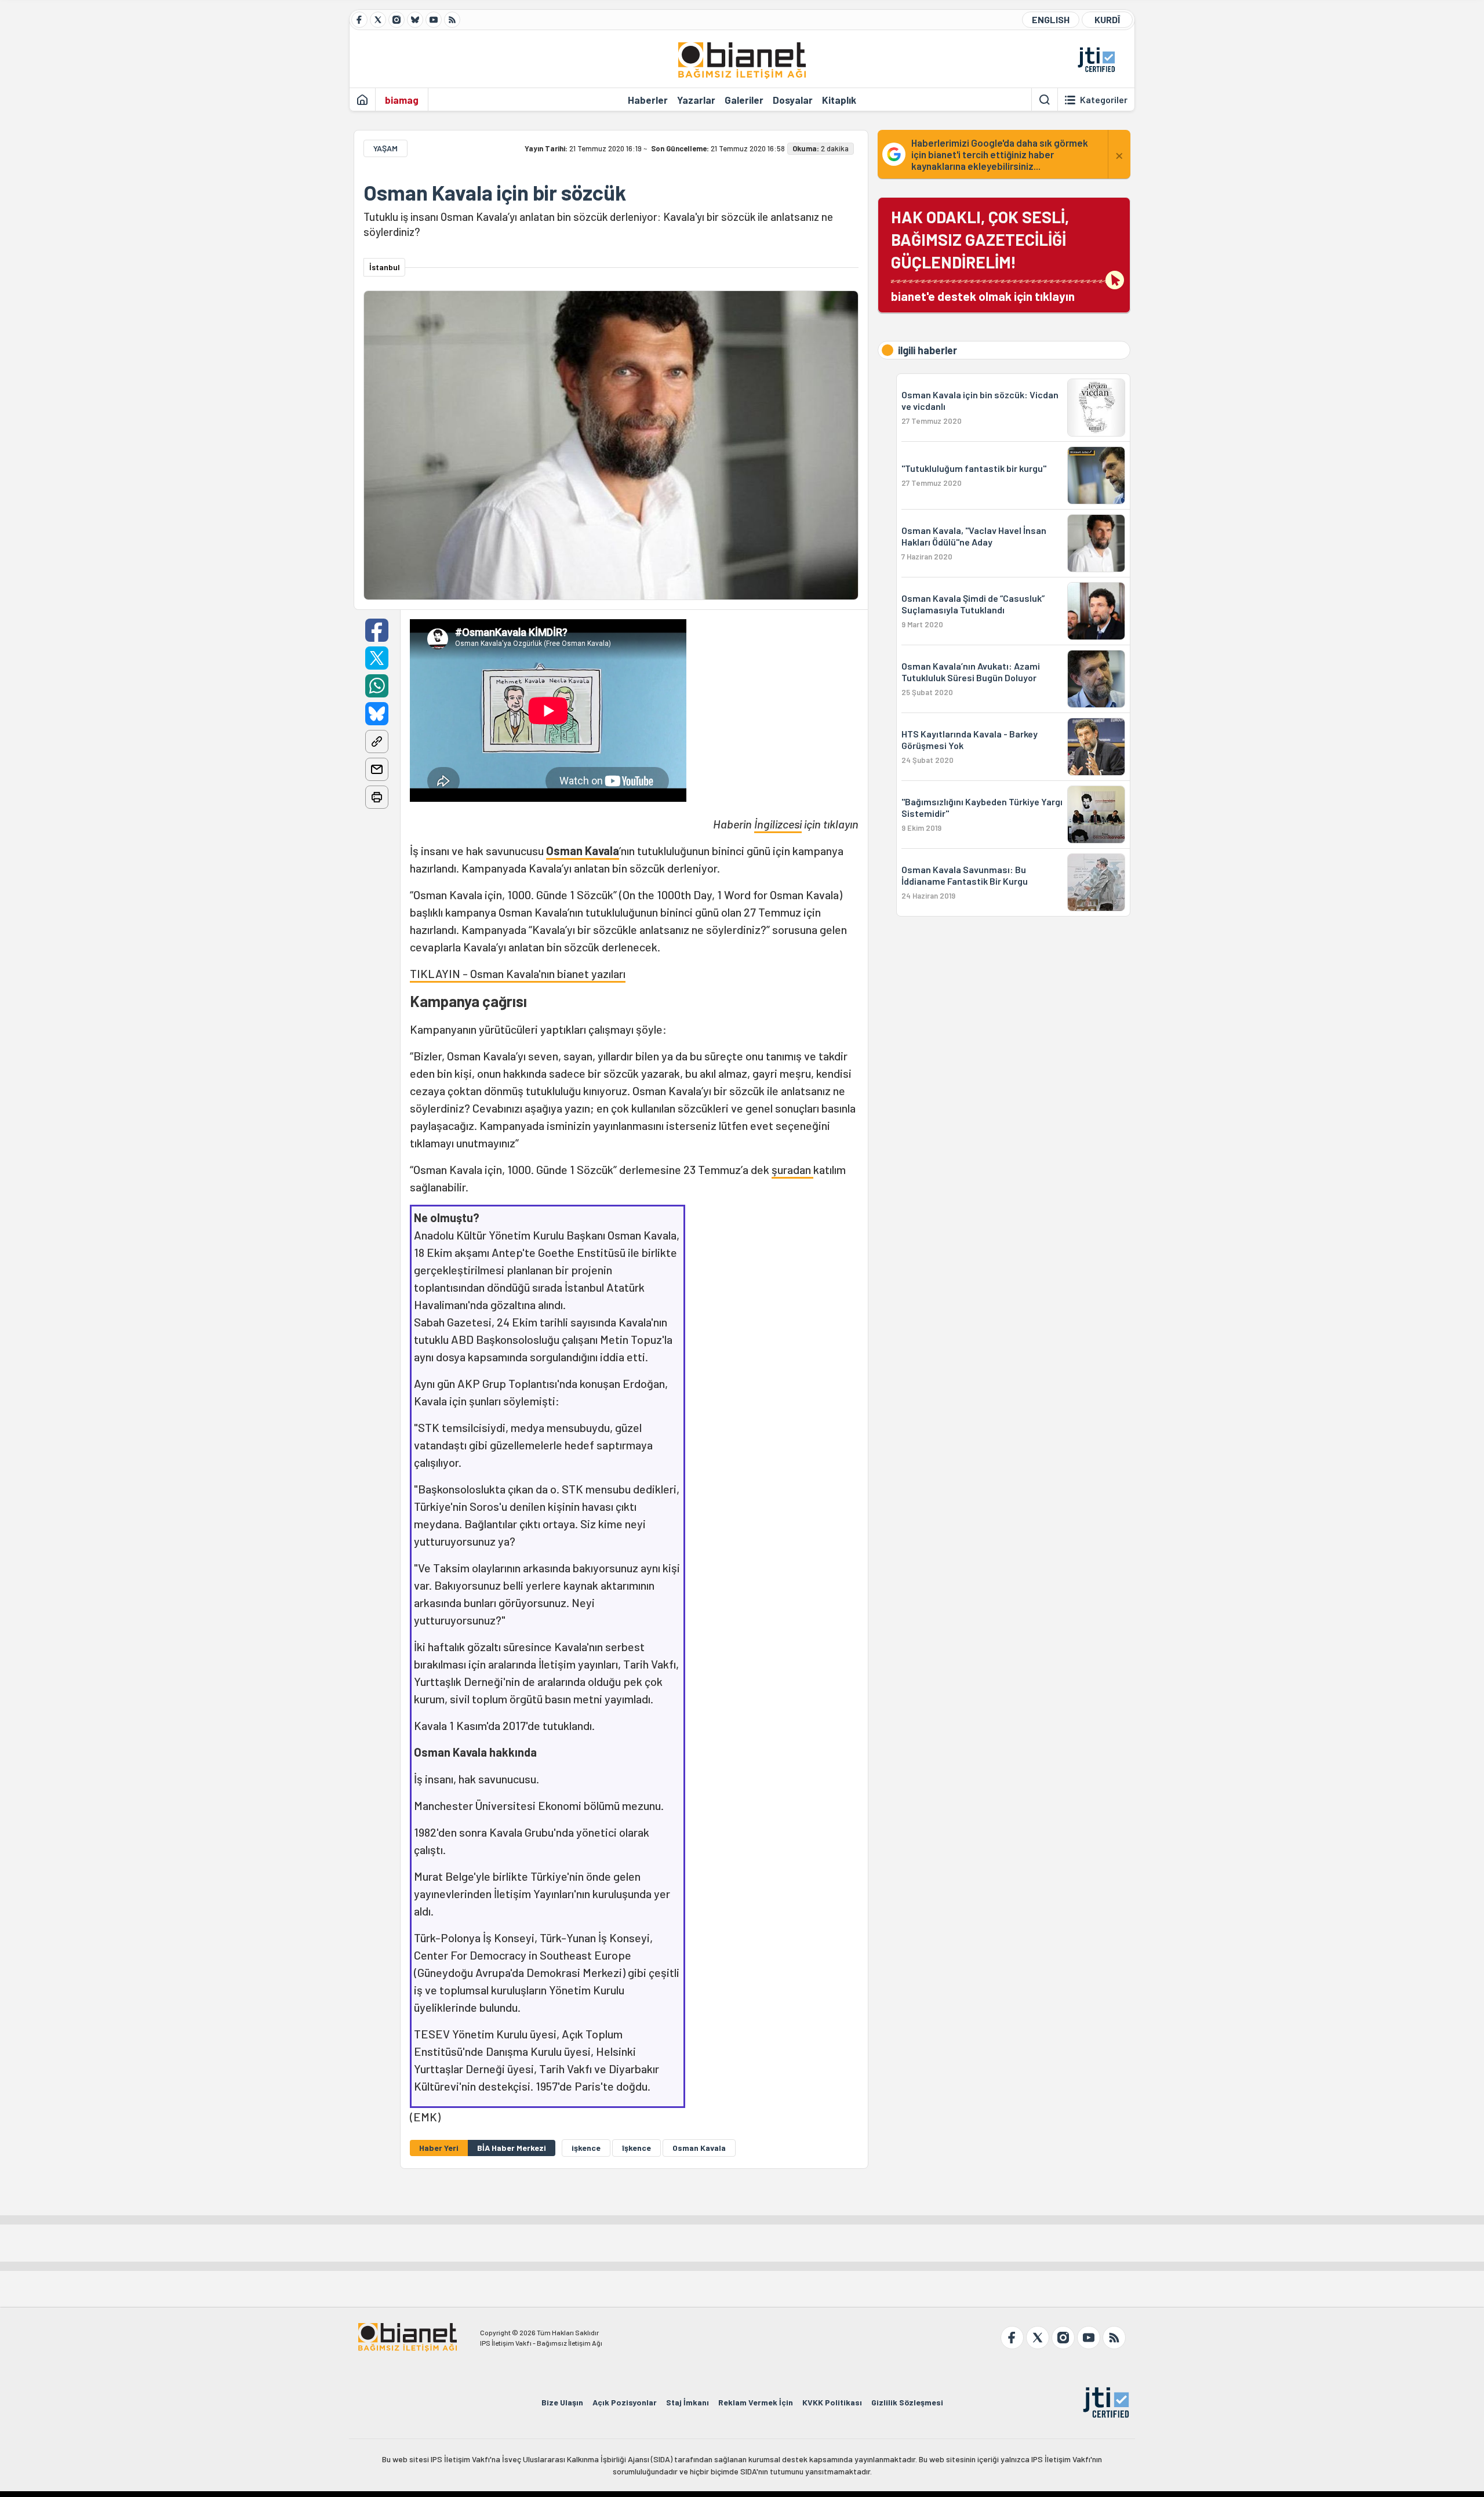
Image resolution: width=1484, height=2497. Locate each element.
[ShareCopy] (377, 742)
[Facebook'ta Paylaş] (377, 630)
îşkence (636, 2148)
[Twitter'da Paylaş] (377, 658)
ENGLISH (1051, 19)
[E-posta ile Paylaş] (377, 769)
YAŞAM (385, 148)
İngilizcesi (778, 824)
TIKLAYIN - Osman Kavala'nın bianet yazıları (518, 973)
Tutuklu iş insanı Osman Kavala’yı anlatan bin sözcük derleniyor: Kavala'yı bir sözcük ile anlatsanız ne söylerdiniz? (598, 224)
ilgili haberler (927, 350)
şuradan (792, 1169)
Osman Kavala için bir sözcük (495, 192)
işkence (586, 2148)
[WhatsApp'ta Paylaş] (377, 686)
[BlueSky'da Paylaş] (377, 714)
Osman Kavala (583, 850)
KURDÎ (1107, 19)
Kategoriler (1104, 100)
